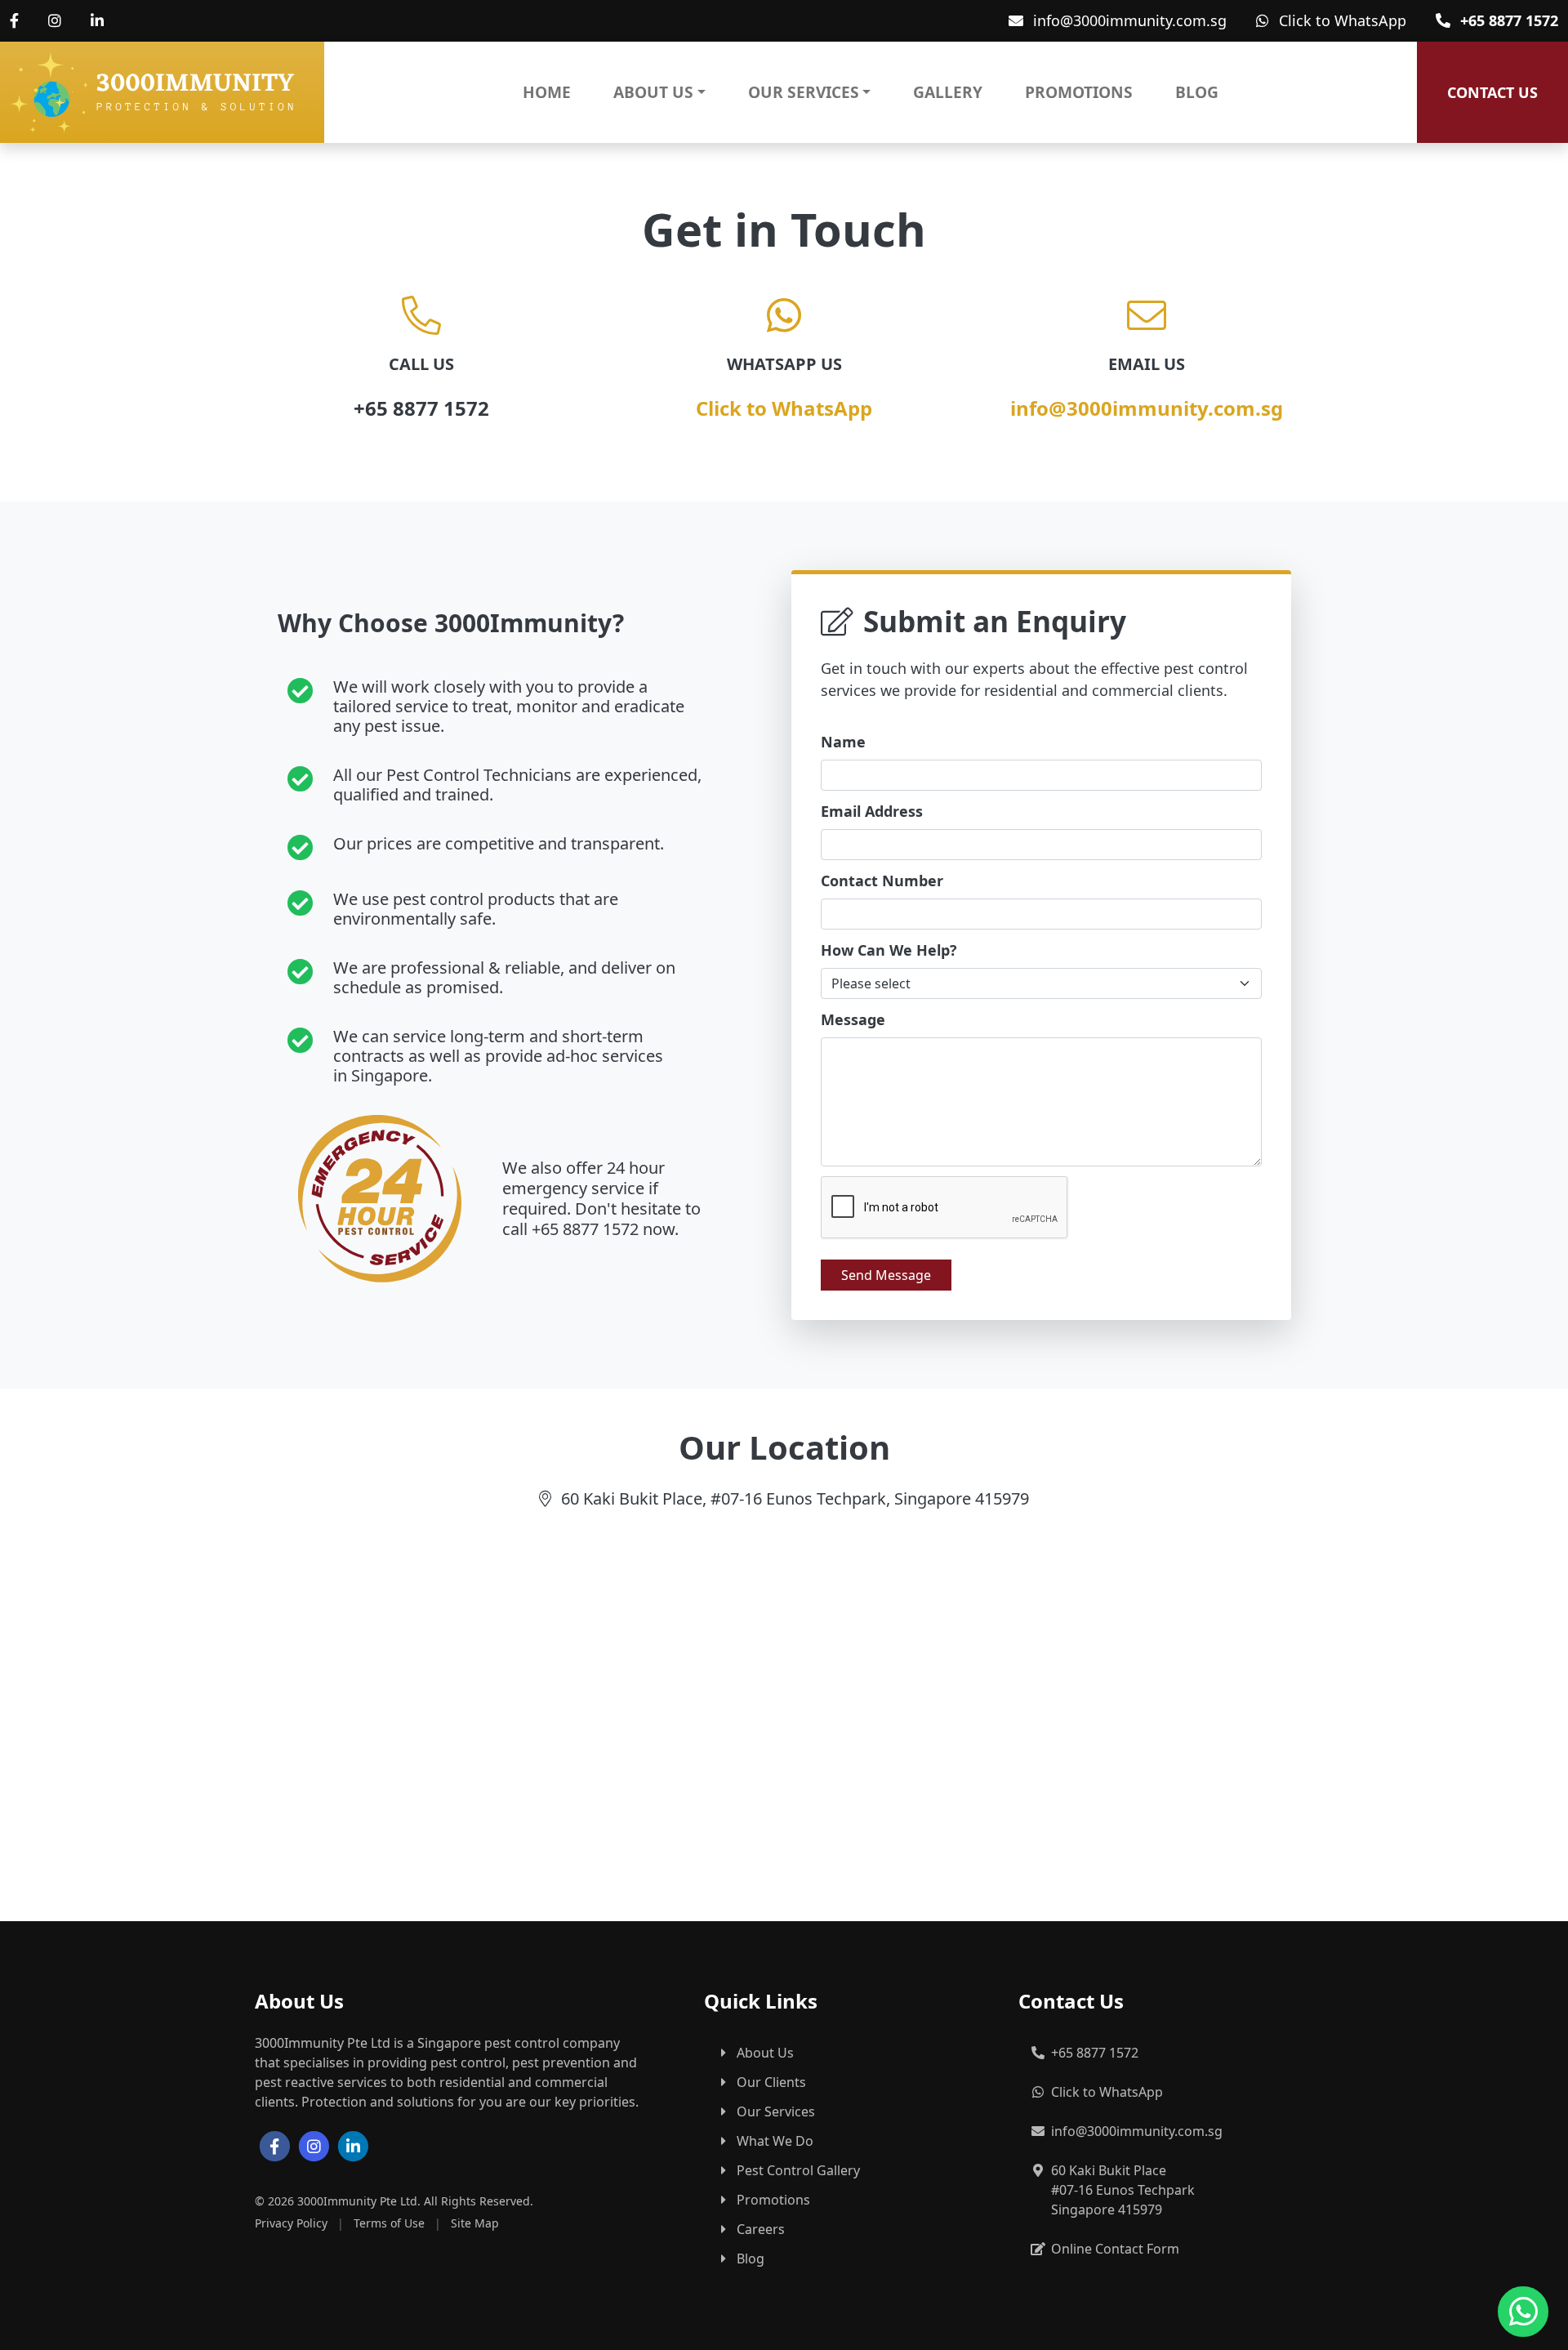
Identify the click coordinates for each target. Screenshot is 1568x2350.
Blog (1197, 92)
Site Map (475, 2223)
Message (853, 1019)
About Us (653, 92)
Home (547, 92)
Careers (761, 2229)
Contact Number (882, 881)
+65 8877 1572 (1509, 20)
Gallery (948, 92)
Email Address (872, 811)
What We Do (775, 2141)
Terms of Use (389, 2223)
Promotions (1079, 92)
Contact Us (1492, 92)
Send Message (886, 1275)
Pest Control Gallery (798, 2170)
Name (843, 742)
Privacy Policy (291, 2223)
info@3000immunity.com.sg (1130, 20)
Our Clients (771, 2082)
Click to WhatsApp (1343, 20)
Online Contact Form (1115, 2249)
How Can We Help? (889, 950)
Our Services (804, 92)
